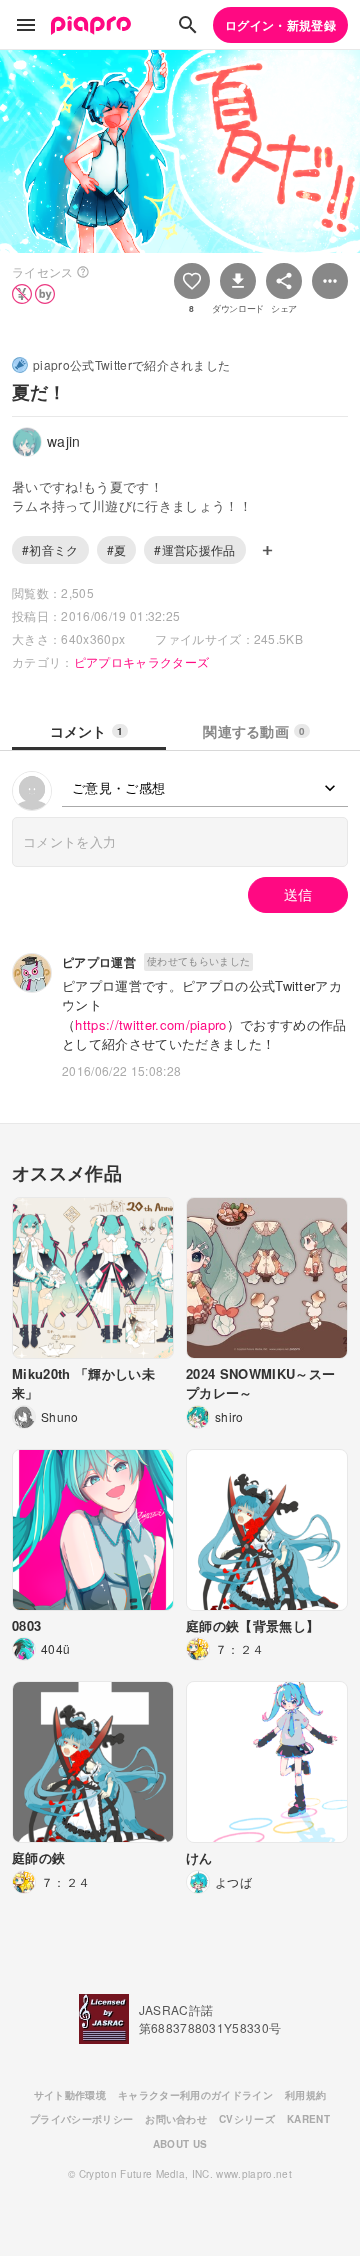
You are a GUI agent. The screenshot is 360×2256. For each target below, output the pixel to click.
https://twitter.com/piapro (150, 1024)
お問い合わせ (176, 2119)
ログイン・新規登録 (280, 25)
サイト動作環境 (70, 2095)
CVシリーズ (247, 2119)
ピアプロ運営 (99, 962)
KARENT (308, 2119)
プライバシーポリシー (81, 2119)
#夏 (117, 549)
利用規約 (305, 2095)
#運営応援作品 (194, 549)
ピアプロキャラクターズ (142, 661)
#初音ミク (50, 549)
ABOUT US (180, 2144)
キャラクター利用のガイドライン (195, 2095)
